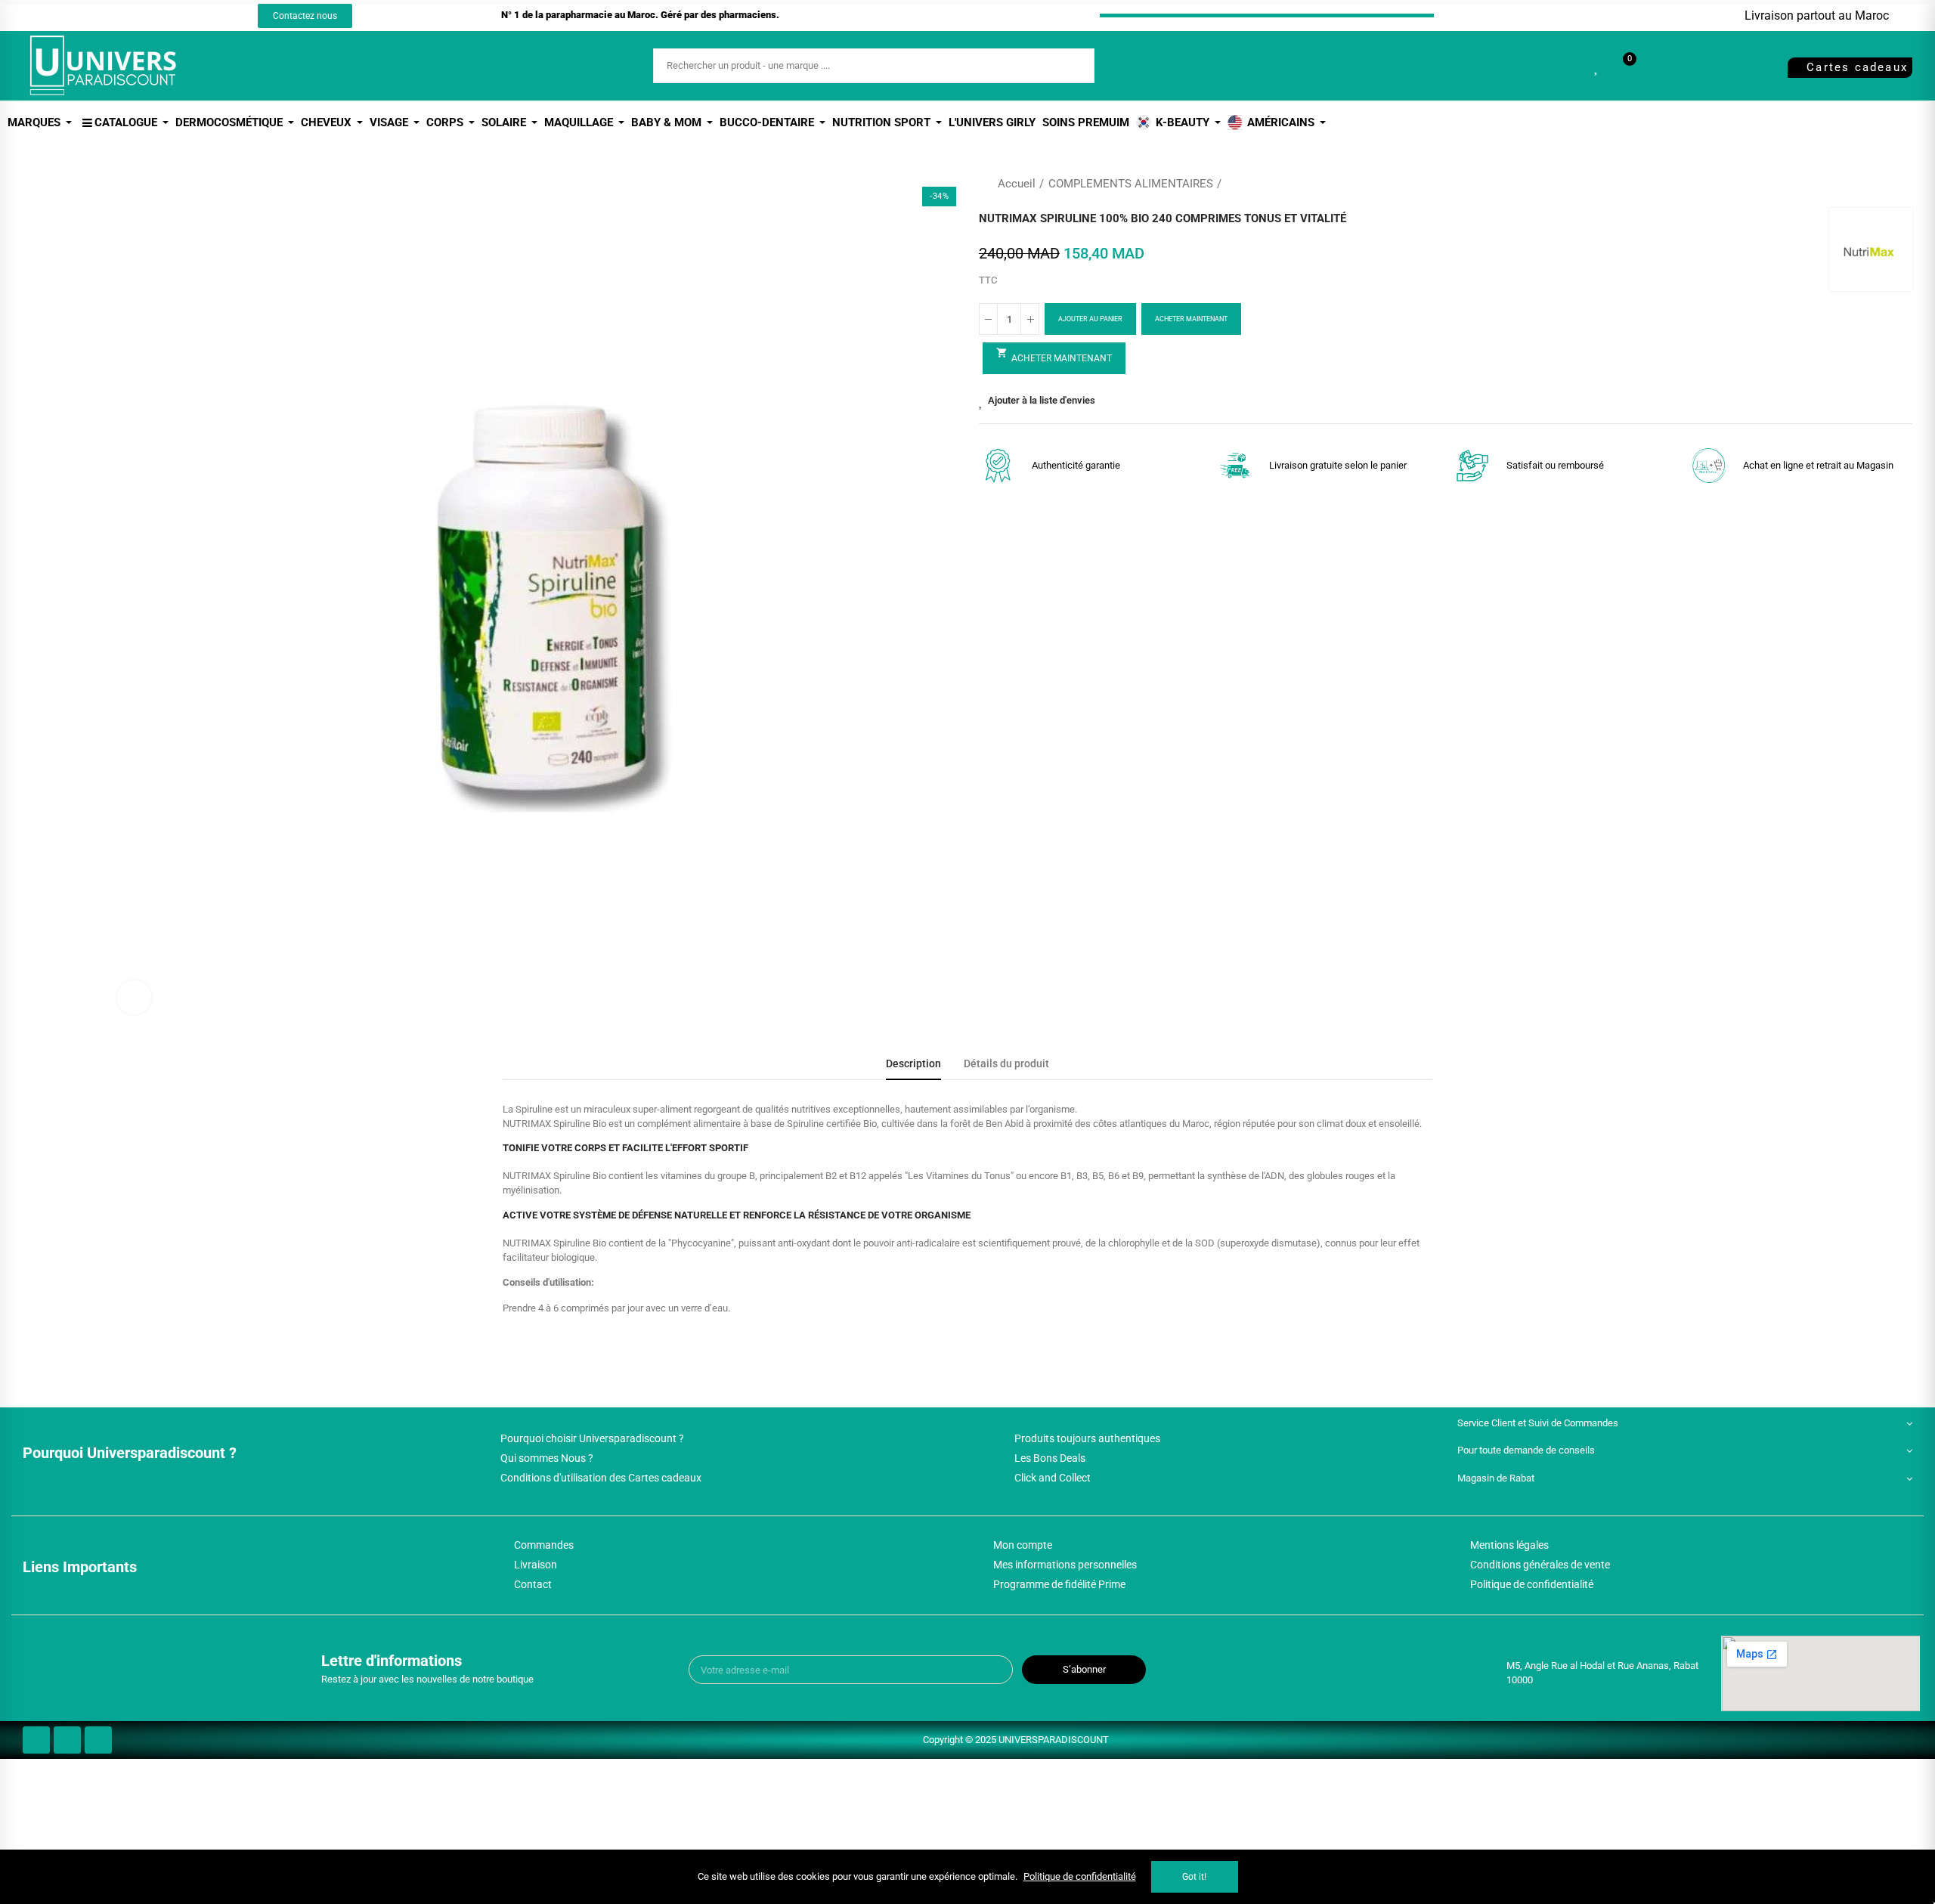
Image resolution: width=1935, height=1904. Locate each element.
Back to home (1882, 184)
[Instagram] (137, 16)
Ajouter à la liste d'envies (1042, 400)
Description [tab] (913, 1064)
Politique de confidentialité (1080, 1876)
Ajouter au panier (1090, 319)
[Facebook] (109, 16)
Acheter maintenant (1191, 319)
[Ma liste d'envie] (1597, 66)
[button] (305, 16)
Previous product (1863, 184)
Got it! (1194, 1877)
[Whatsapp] (165, 16)
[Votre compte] (1655, 66)
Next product (1901, 184)
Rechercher (1070, 66)
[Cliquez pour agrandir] (134, 997)
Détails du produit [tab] (1006, 1064)
